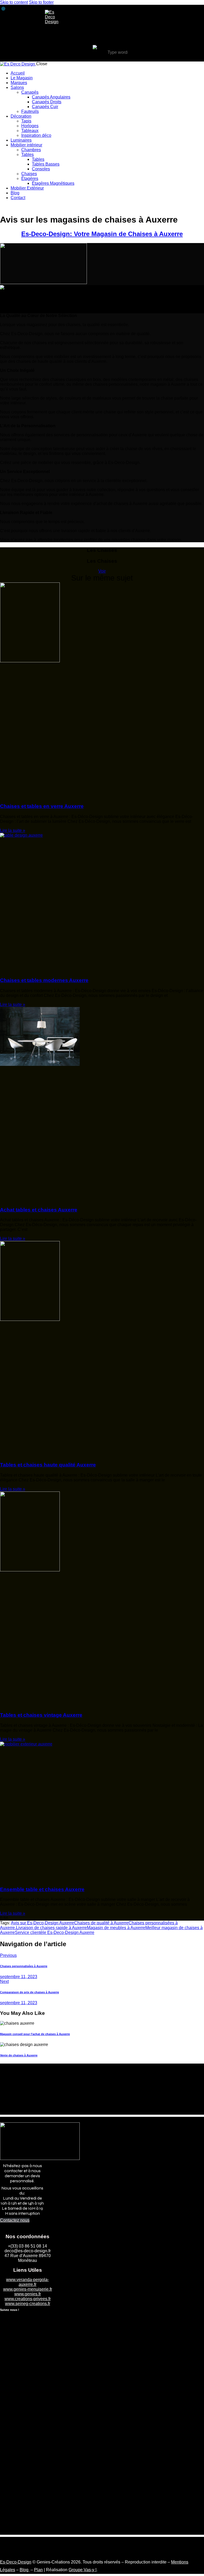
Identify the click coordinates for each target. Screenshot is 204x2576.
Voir (102, 571)
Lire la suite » (13, 830)
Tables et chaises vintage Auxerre (41, 1715)
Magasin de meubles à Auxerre (116, 1928)
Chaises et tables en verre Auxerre (42, 806)
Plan (38, 2570)
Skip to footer (41, 2)
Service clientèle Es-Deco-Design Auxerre (55, 1932)
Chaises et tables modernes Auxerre (44, 980)
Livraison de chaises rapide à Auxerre (51, 1928)
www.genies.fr (28, 2294)
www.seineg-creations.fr (28, 2304)
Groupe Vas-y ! (82, 2570)
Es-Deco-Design (16, 2562)
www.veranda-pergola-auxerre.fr (27, 2282)
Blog (25, 2570)
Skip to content (14, 2)
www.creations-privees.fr (28, 2299)
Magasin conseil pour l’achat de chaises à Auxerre (35, 2034)
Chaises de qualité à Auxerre (101, 1923)
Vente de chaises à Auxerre (19, 2055)
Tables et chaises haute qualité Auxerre (48, 1465)
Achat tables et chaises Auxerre (39, 1210)
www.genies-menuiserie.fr (28, 2289)
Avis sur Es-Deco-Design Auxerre (42, 1923)
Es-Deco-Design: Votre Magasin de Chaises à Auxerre (102, 234)
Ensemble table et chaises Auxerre (42, 1889)
